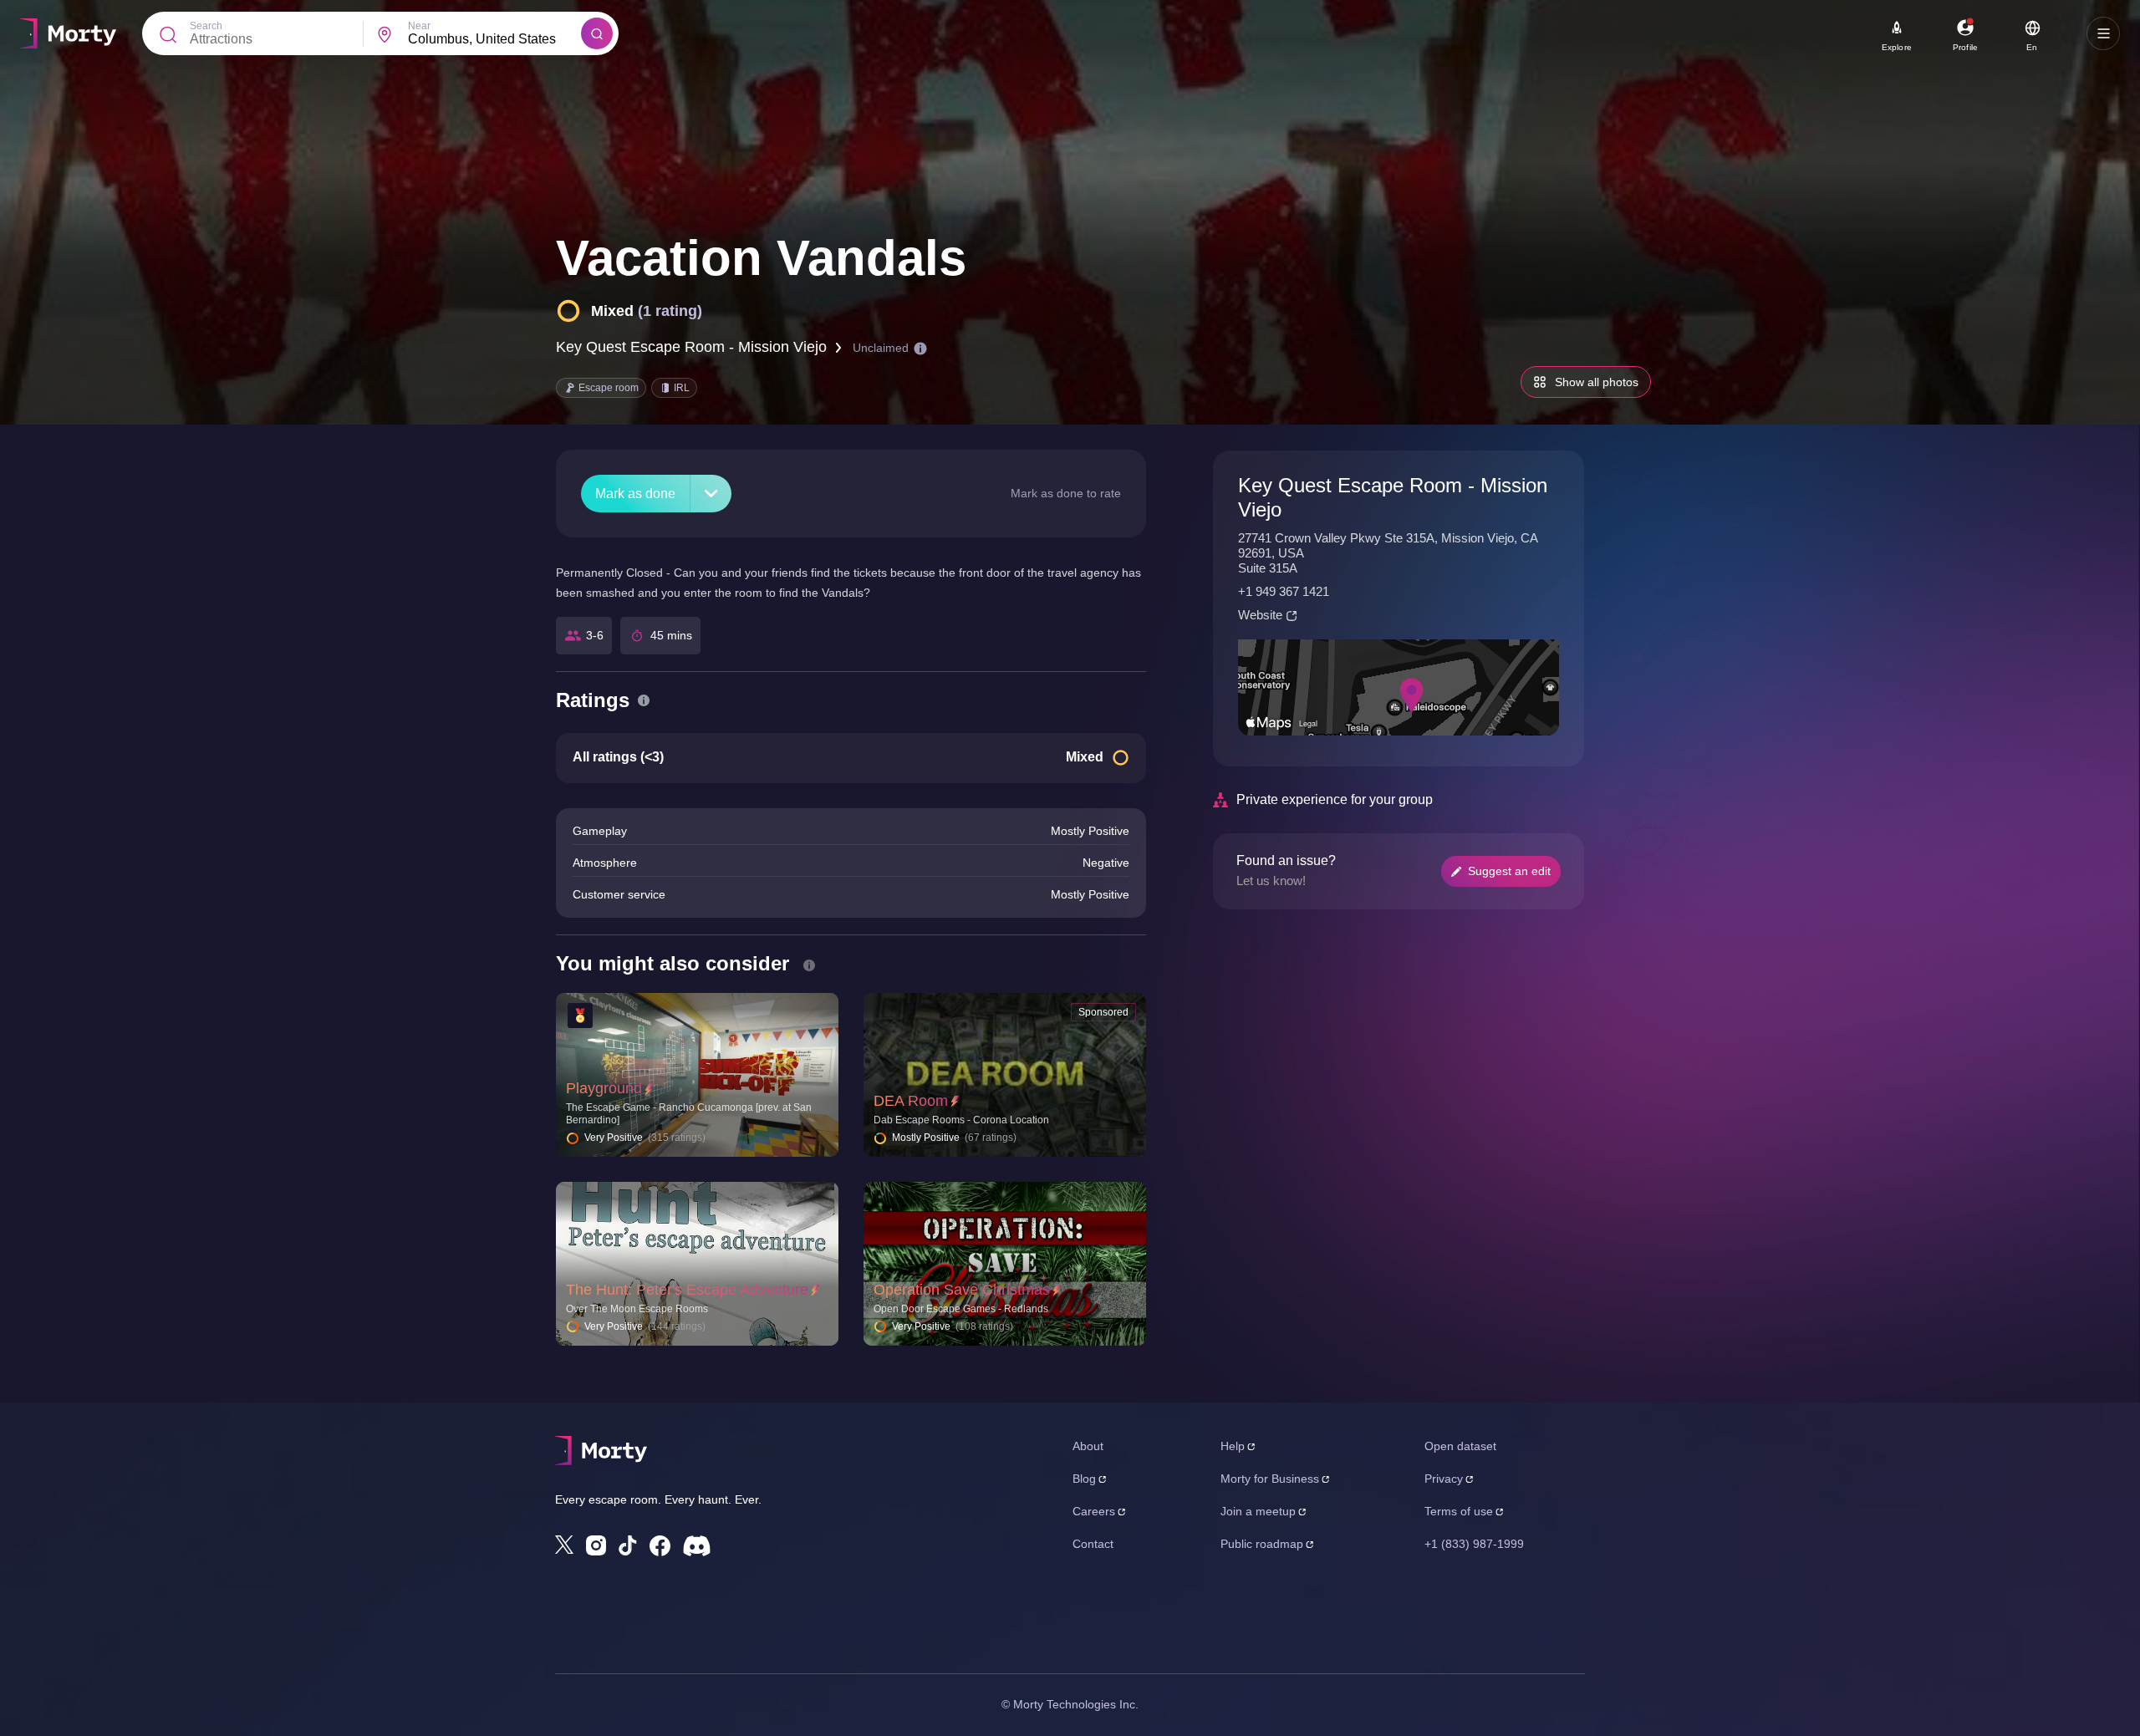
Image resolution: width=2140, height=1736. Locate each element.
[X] (564, 1545)
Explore (1897, 47)
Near (419, 26)
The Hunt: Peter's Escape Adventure (687, 1290)
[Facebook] (660, 1546)
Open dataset (1460, 1446)
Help (1233, 1446)
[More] (711, 494)
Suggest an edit (1509, 871)
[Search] (597, 33)
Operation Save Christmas (962, 1290)
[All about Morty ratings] (644, 700)
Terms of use (1459, 1511)
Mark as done (635, 494)
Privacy (1444, 1479)
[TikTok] (628, 1546)
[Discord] (697, 1546)
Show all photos (1597, 382)
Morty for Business (1270, 1479)
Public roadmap (1262, 1544)
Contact (1093, 1544)
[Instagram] (596, 1545)
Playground (604, 1088)
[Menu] (2103, 33)
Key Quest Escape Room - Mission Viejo (691, 347)
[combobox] (494, 39)
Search (206, 26)
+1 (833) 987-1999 (1474, 1544)
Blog (1084, 1479)
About (1088, 1446)
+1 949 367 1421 (1284, 591)
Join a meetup (1258, 1511)
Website (1260, 615)
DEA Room (911, 1101)
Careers (1094, 1511)
